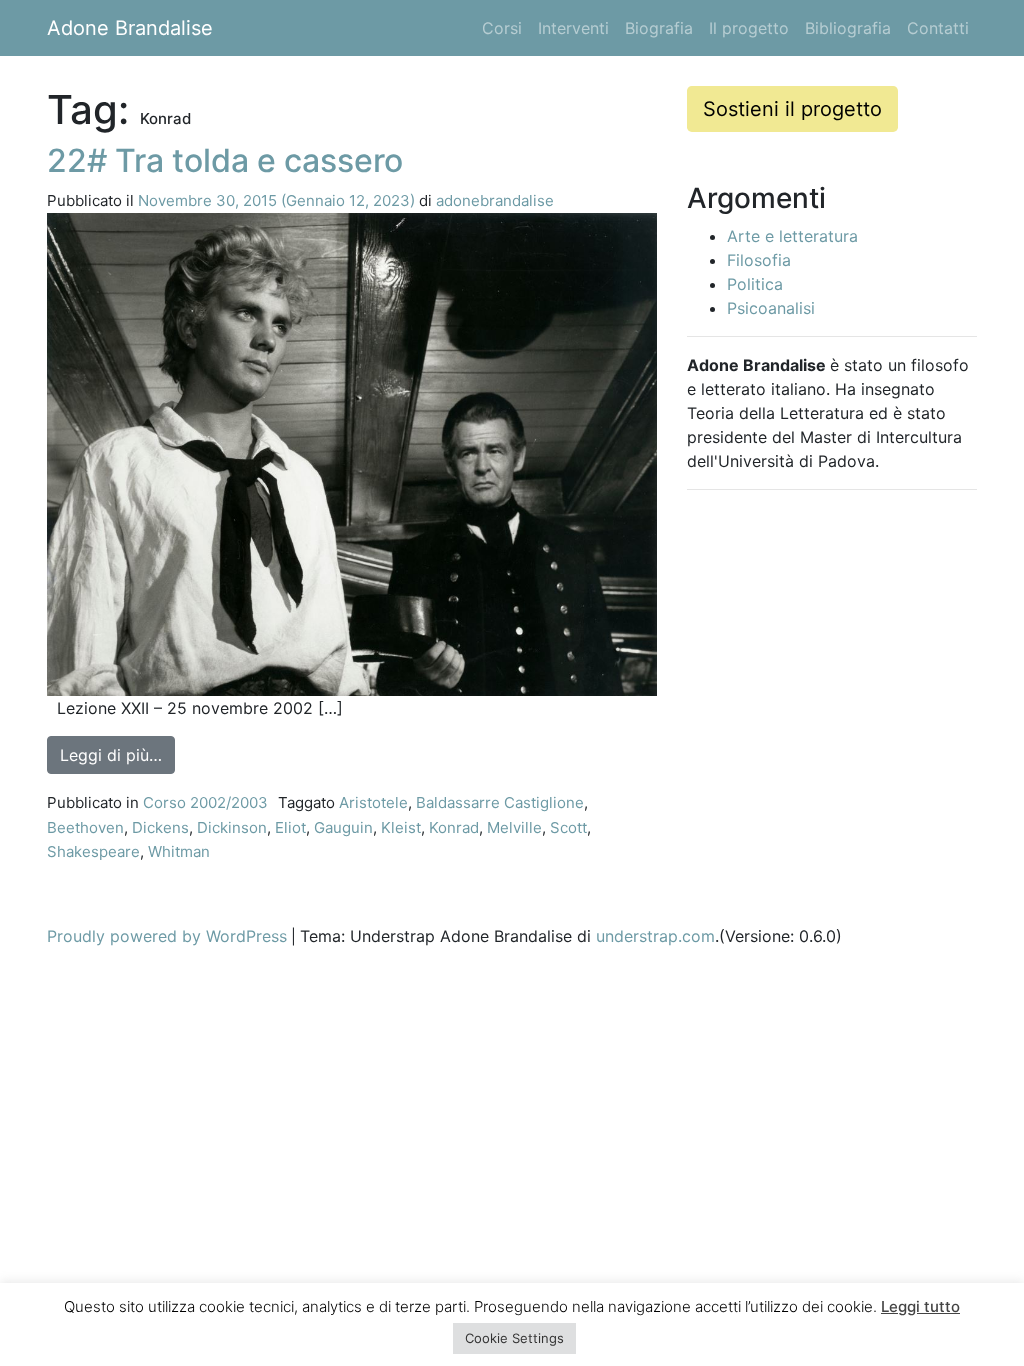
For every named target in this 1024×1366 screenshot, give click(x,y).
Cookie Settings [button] (514, 1338)
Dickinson (232, 827)
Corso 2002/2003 (205, 802)
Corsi (502, 28)
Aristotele (373, 802)
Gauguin (343, 827)
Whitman (179, 851)
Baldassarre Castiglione (500, 802)
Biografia (659, 28)
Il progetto (749, 28)
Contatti (938, 28)
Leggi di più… (117, 754)
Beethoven (85, 827)
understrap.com (655, 936)
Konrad (454, 827)
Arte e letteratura (792, 236)
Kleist (401, 827)
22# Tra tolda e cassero (225, 160)
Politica (755, 284)
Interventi (573, 28)
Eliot (290, 827)
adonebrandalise (495, 200)
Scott (568, 827)
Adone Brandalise (130, 28)
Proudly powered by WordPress (167, 936)
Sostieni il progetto (792, 109)
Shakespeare (93, 851)
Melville (514, 827)
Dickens (160, 827)
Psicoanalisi (771, 308)
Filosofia (759, 260)
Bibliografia (848, 28)
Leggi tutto (920, 1306)
